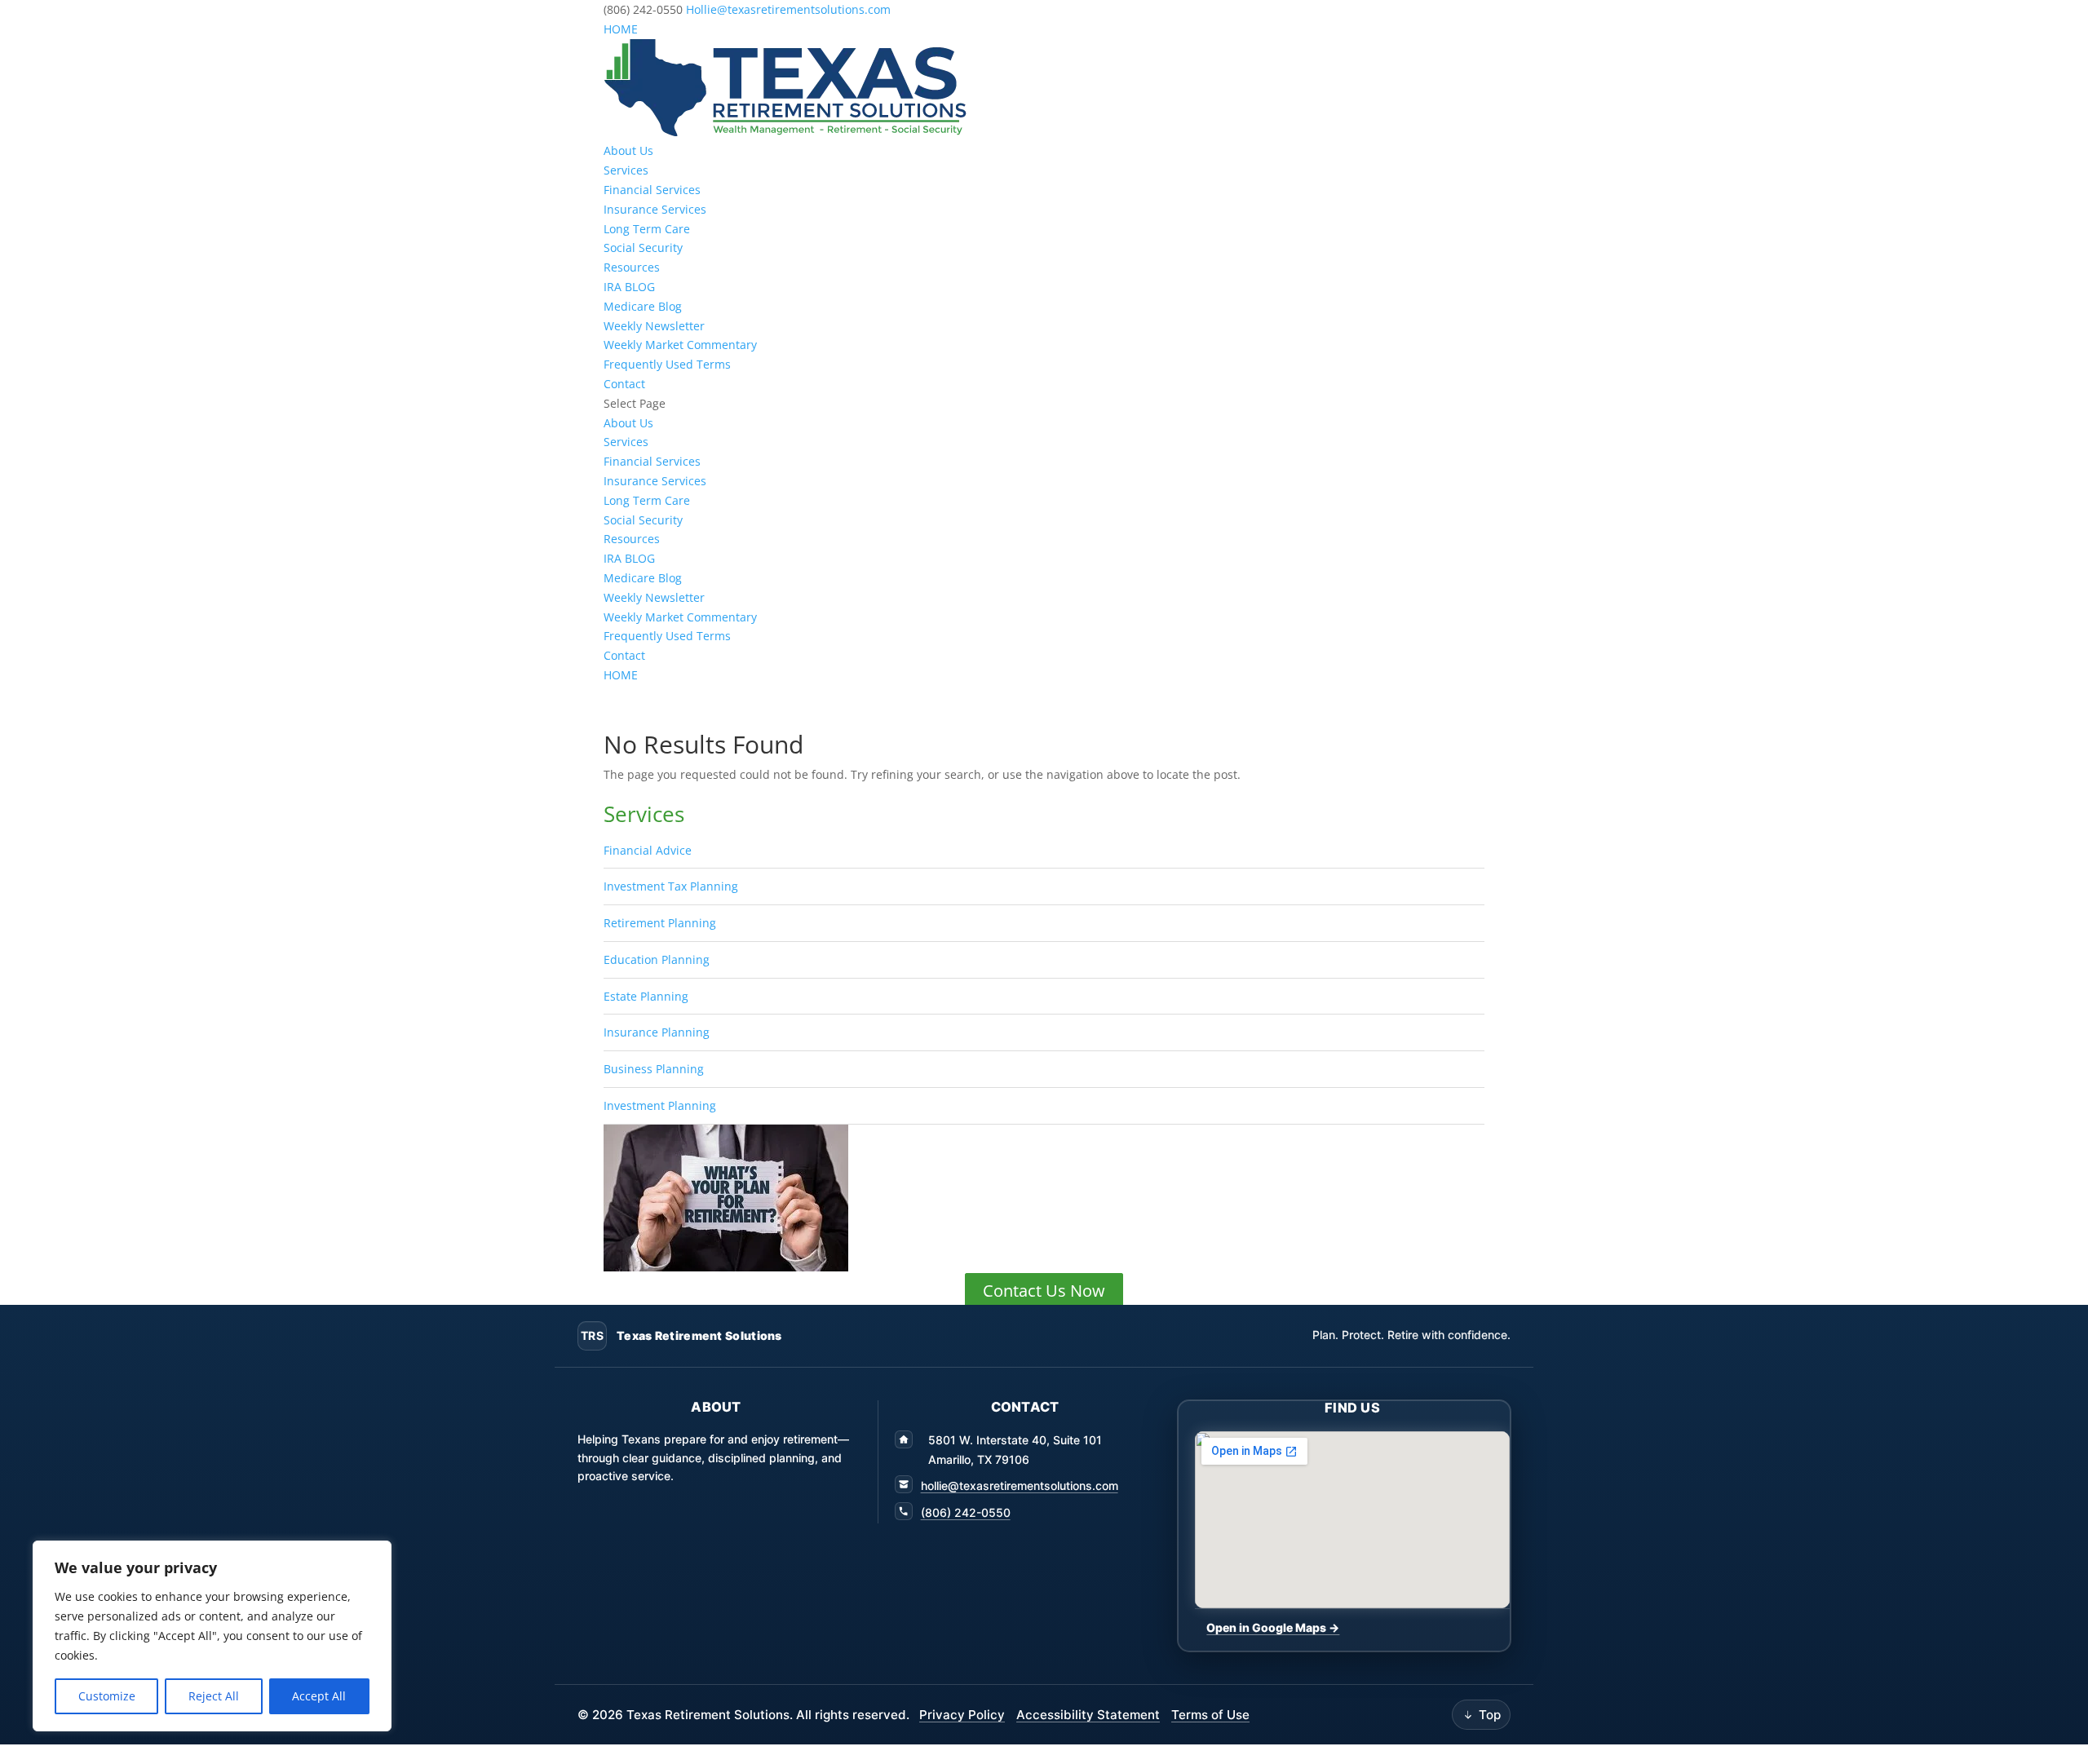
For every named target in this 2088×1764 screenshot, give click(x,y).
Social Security (643, 248)
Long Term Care (647, 229)
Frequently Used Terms (667, 364)
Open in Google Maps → (1273, 1627)
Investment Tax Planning (671, 886)
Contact (624, 384)
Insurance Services (655, 209)
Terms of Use (1210, 1715)
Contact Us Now (1044, 1291)
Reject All (214, 1696)
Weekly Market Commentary (680, 345)
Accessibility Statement (1088, 1715)
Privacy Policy (962, 1715)
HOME (621, 29)
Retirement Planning (660, 923)
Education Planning (657, 959)
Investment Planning (660, 1105)
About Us (628, 150)
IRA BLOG (629, 287)
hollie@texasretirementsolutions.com (1020, 1485)
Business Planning (654, 1069)
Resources (632, 267)
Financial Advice (648, 850)
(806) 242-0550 (966, 1512)
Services (626, 170)
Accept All (319, 1696)
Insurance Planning (657, 1032)
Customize (107, 1696)
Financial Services (652, 190)
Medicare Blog (643, 306)
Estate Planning (646, 996)
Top (1490, 1715)
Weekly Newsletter (654, 326)
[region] (212, 1636)
